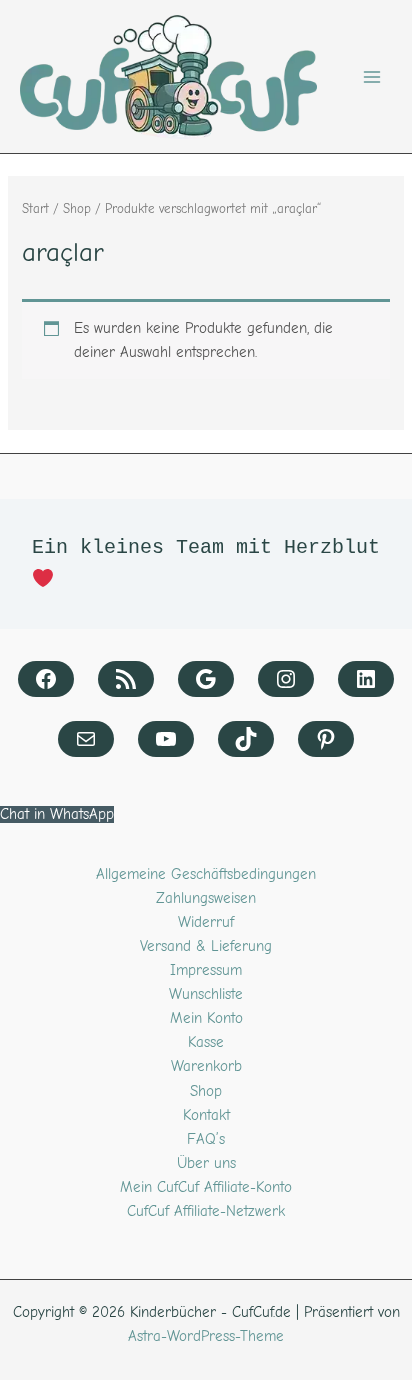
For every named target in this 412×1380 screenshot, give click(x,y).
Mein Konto (206, 1018)
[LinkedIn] (366, 679)
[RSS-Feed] (126, 679)
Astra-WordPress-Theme (206, 1336)
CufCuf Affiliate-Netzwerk (206, 1211)
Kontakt (206, 1115)
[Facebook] (46, 679)
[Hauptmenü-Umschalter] (372, 76)
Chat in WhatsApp (57, 814)
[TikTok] (246, 739)
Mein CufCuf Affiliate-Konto (206, 1187)
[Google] (206, 679)
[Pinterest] (326, 739)
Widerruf (206, 922)
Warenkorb (206, 1066)
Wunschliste (206, 994)
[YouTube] (166, 739)
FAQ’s (206, 1139)
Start (35, 208)
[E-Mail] (86, 739)
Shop (77, 208)
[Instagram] (286, 679)
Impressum (206, 970)
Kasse (206, 1042)
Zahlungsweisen (206, 898)
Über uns (206, 1163)
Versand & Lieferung (206, 946)
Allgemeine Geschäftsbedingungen (206, 874)
